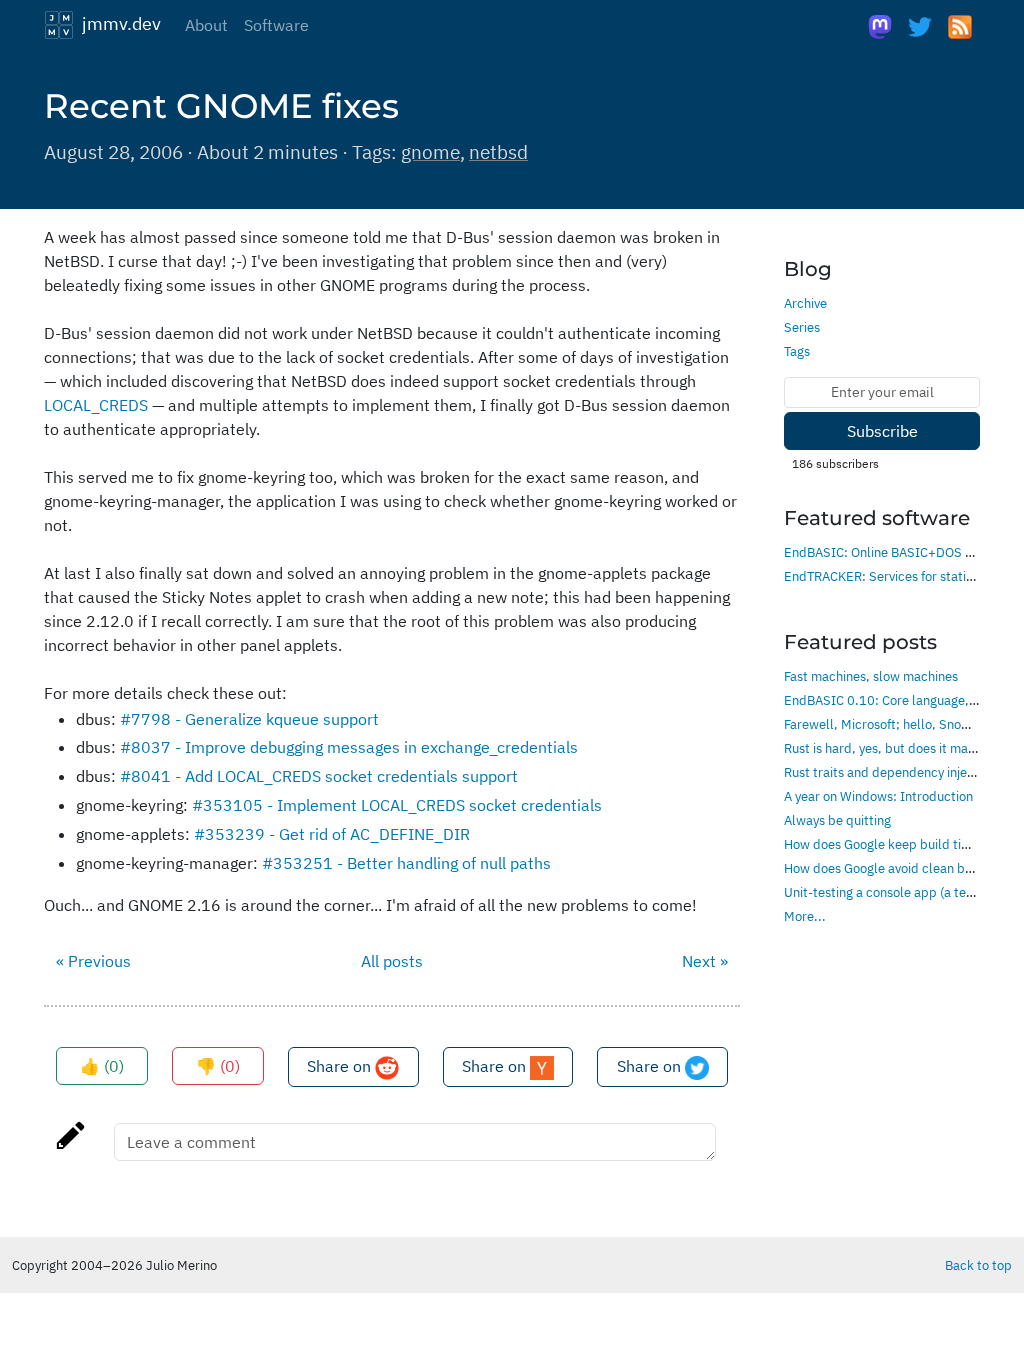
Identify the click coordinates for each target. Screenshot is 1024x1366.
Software (276, 25)
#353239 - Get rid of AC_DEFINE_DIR (332, 834)
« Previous (93, 961)
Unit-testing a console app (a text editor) (902, 892)
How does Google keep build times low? (899, 844)
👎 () (218, 1066)
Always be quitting (837, 820)
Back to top (978, 1265)
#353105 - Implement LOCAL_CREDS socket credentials (397, 805)
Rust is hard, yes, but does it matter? (890, 748)
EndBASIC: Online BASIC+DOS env (884, 552)
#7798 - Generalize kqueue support (249, 719)
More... (805, 916)
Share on (341, 1066)
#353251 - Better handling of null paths (406, 863)
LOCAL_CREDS (96, 405)
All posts (392, 961)
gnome (430, 151)
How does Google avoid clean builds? (891, 868)
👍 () (102, 1066)
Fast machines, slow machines (871, 676)
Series (802, 327)
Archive (805, 303)
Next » (705, 961)
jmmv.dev (117, 23)
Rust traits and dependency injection (890, 772)
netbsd (498, 151)
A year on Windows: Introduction (878, 796)
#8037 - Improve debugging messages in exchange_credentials (349, 747)
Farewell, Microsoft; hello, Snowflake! (894, 724)
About (206, 25)
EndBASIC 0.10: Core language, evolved (900, 700)
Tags (797, 351)
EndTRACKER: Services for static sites (893, 576)
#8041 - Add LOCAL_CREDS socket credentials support (319, 776)
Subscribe (882, 431)
